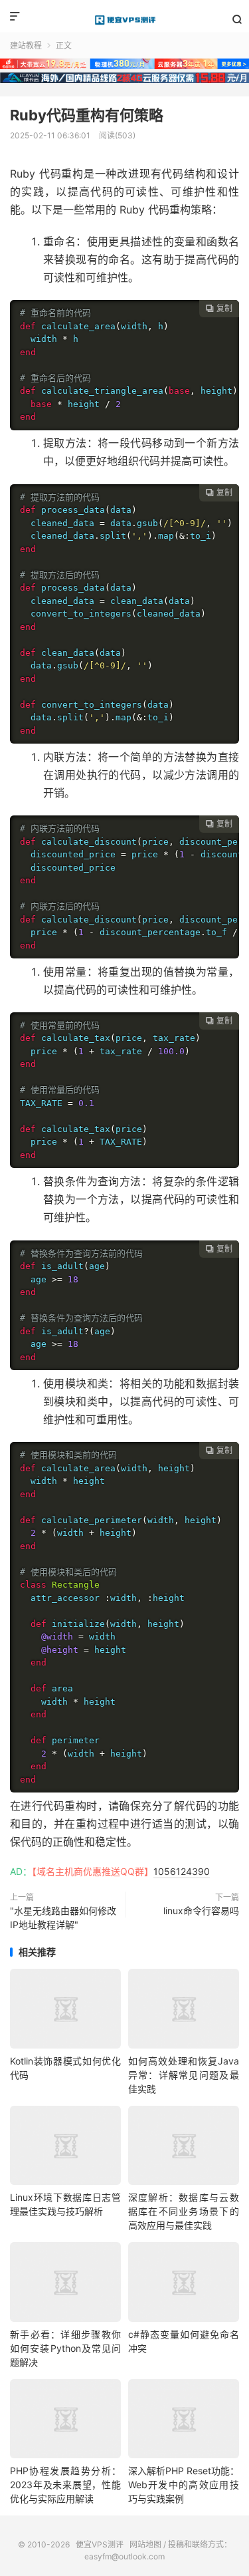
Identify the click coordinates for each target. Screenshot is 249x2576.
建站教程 (26, 46)
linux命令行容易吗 (201, 1911)
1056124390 (182, 1871)
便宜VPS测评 (124, 20)
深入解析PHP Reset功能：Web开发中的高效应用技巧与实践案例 (184, 2485)
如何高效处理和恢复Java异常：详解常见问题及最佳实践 (184, 2075)
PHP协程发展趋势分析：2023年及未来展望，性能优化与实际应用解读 (65, 2485)
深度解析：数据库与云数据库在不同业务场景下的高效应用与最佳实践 (184, 2211)
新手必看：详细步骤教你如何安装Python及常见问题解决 (65, 2348)
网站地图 (145, 2544)
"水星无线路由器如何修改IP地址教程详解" (63, 1918)
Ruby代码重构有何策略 (87, 115)
